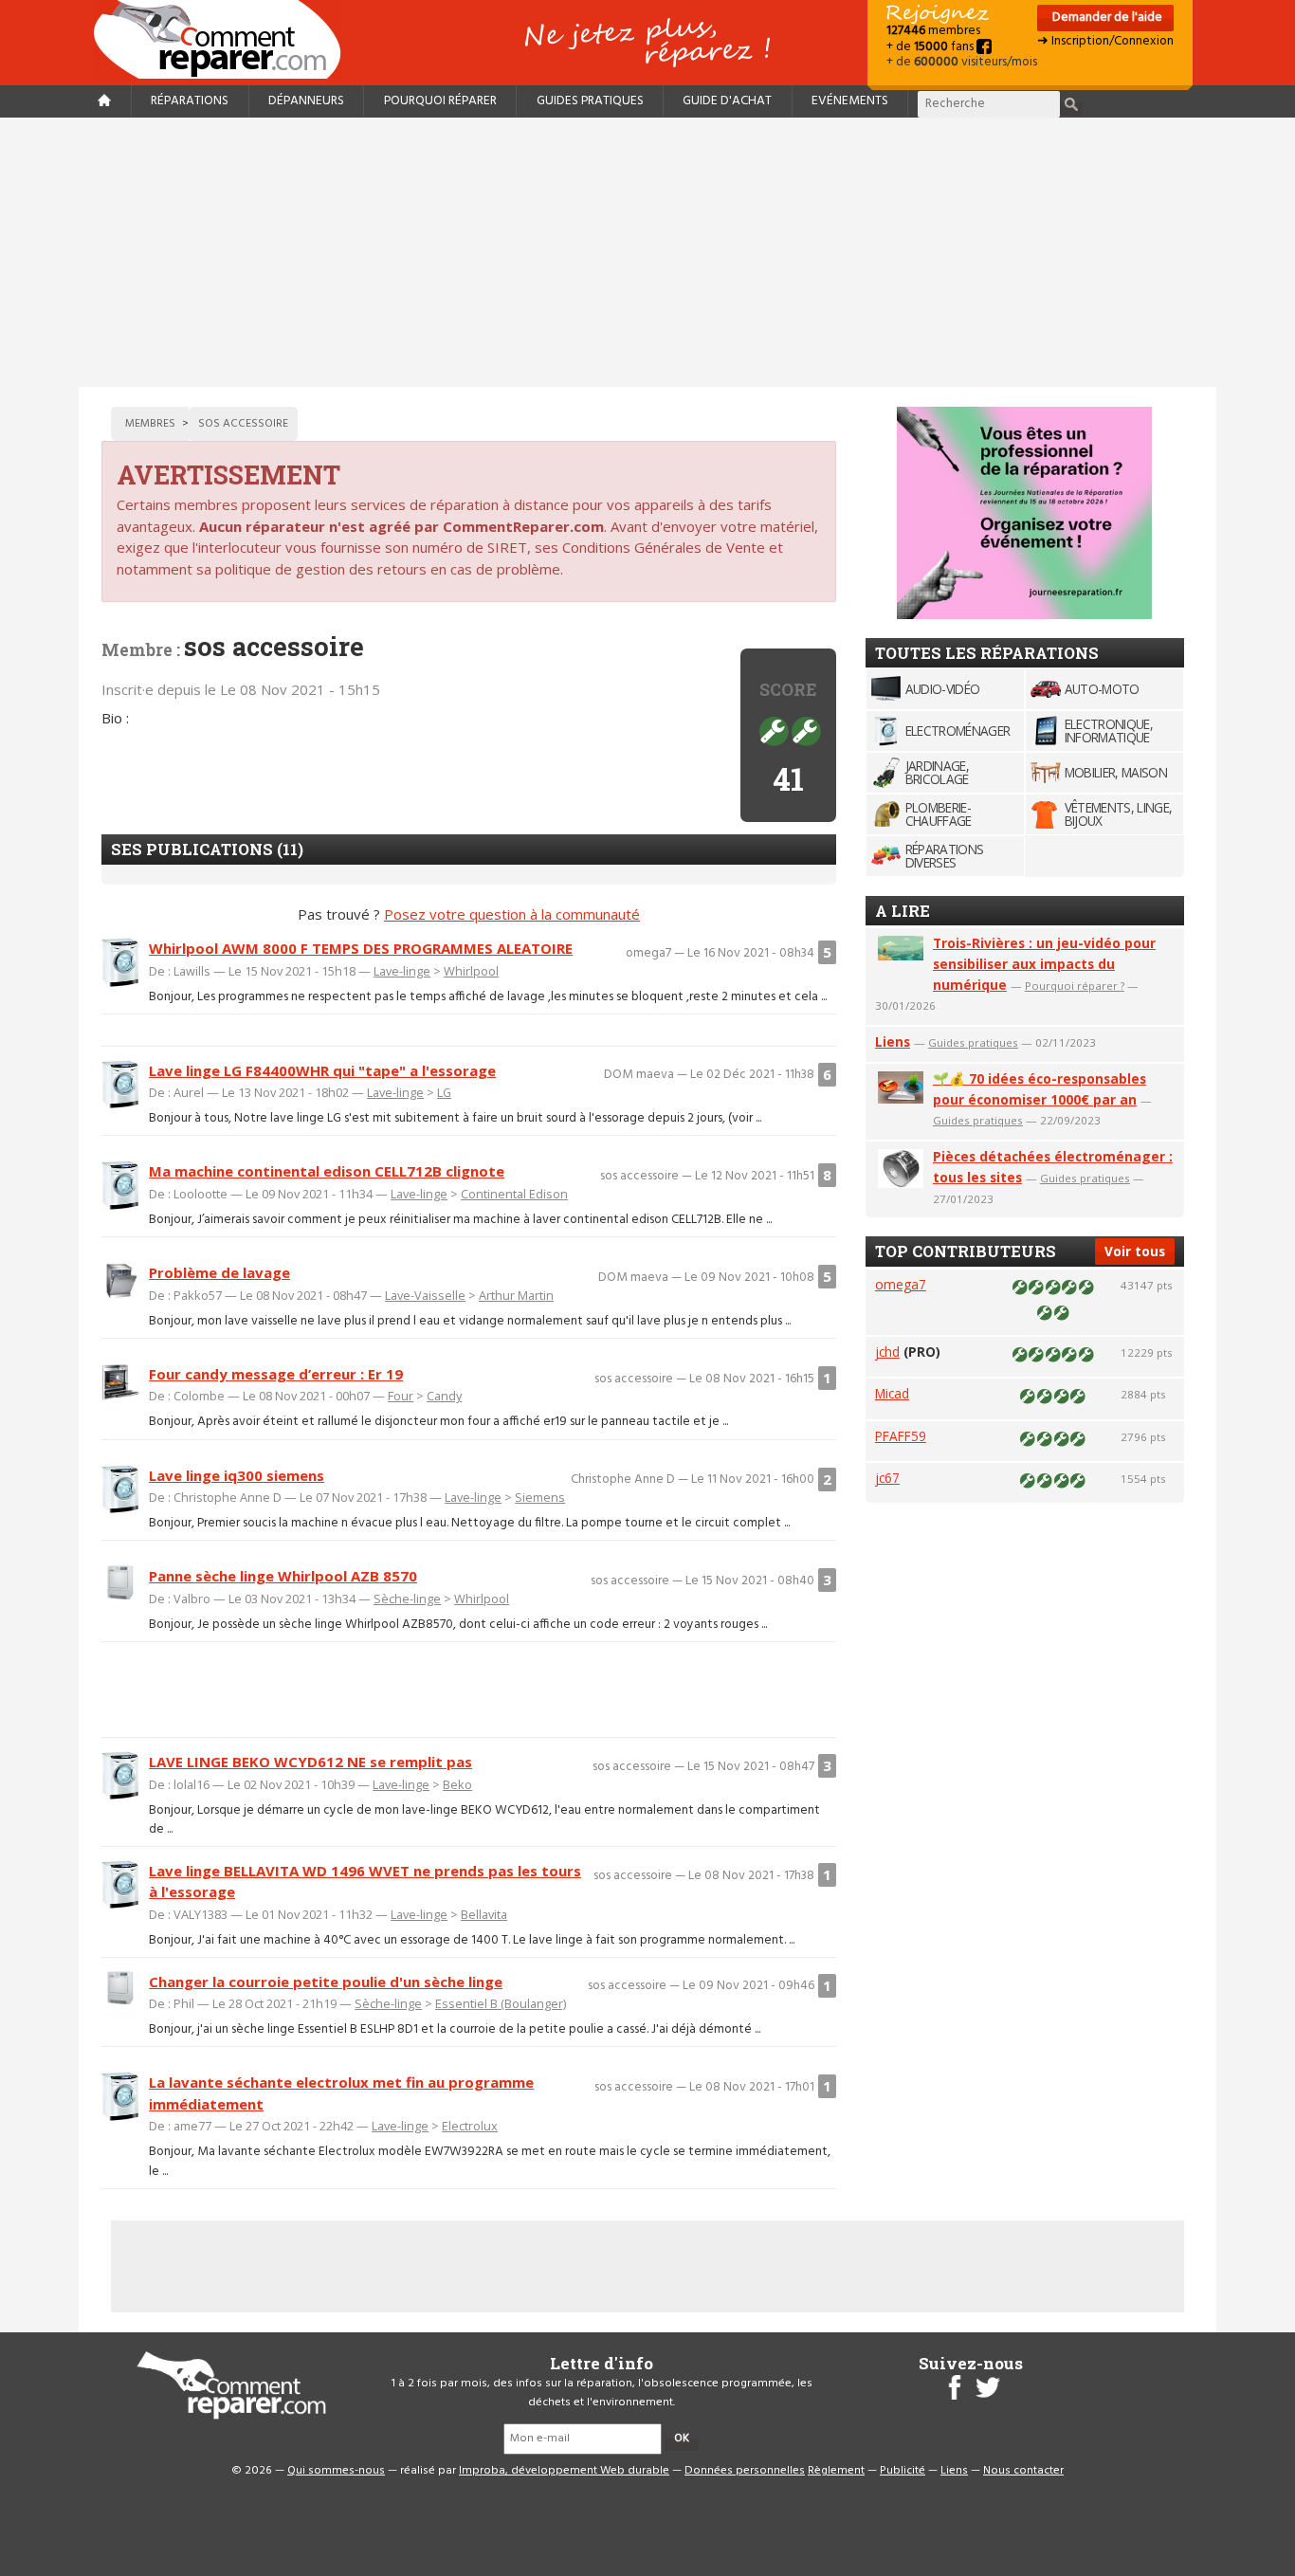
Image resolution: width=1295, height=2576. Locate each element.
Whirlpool (471, 971)
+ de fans (931, 47)
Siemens (540, 1497)
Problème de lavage (219, 1272)
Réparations (190, 101)
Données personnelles (745, 2471)
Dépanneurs (306, 101)
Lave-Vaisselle (425, 1295)
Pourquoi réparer (440, 101)
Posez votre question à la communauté (512, 914)
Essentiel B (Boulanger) (501, 2003)
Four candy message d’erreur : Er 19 (276, 1374)
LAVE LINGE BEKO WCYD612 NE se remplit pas (310, 1762)
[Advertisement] (647, 252)
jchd (887, 1352)
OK (682, 2439)
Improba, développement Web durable (564, 2471)
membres (933, 31)
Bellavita (484, 1914)
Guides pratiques (590, 101)
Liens (893, 1041)
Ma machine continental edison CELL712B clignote (327, 1171)
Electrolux (470, 2126)
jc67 (887, 1478)
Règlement (836, 2471)
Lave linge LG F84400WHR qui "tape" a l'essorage (322, 1070)
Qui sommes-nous (336, 2471)
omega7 (901, 1284)
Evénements (850, 101)
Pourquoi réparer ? (1075, 986)
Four (401, 1396)
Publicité (903, 2471)
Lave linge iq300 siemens (237, 1475)
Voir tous (1135, 1251)
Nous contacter (1023, 2471)
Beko (457, 1784)
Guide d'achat (727, 101)
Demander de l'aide (1106, 18)
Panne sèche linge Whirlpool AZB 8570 (283, 1576)
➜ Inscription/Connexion (1105, 41)
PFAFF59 (901, 1436)
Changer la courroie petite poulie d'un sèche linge (326, 1982)
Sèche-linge (407, 1599)
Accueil (225, 39)
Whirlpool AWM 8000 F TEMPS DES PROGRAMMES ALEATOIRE (361, 948)
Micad (892, 1393)
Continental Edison (514, 1194)
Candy (444, 1396)
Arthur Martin (516, 1295)
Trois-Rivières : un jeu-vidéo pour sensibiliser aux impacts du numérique (1044, 964)
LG (444, 1092)
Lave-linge (402, 971)
